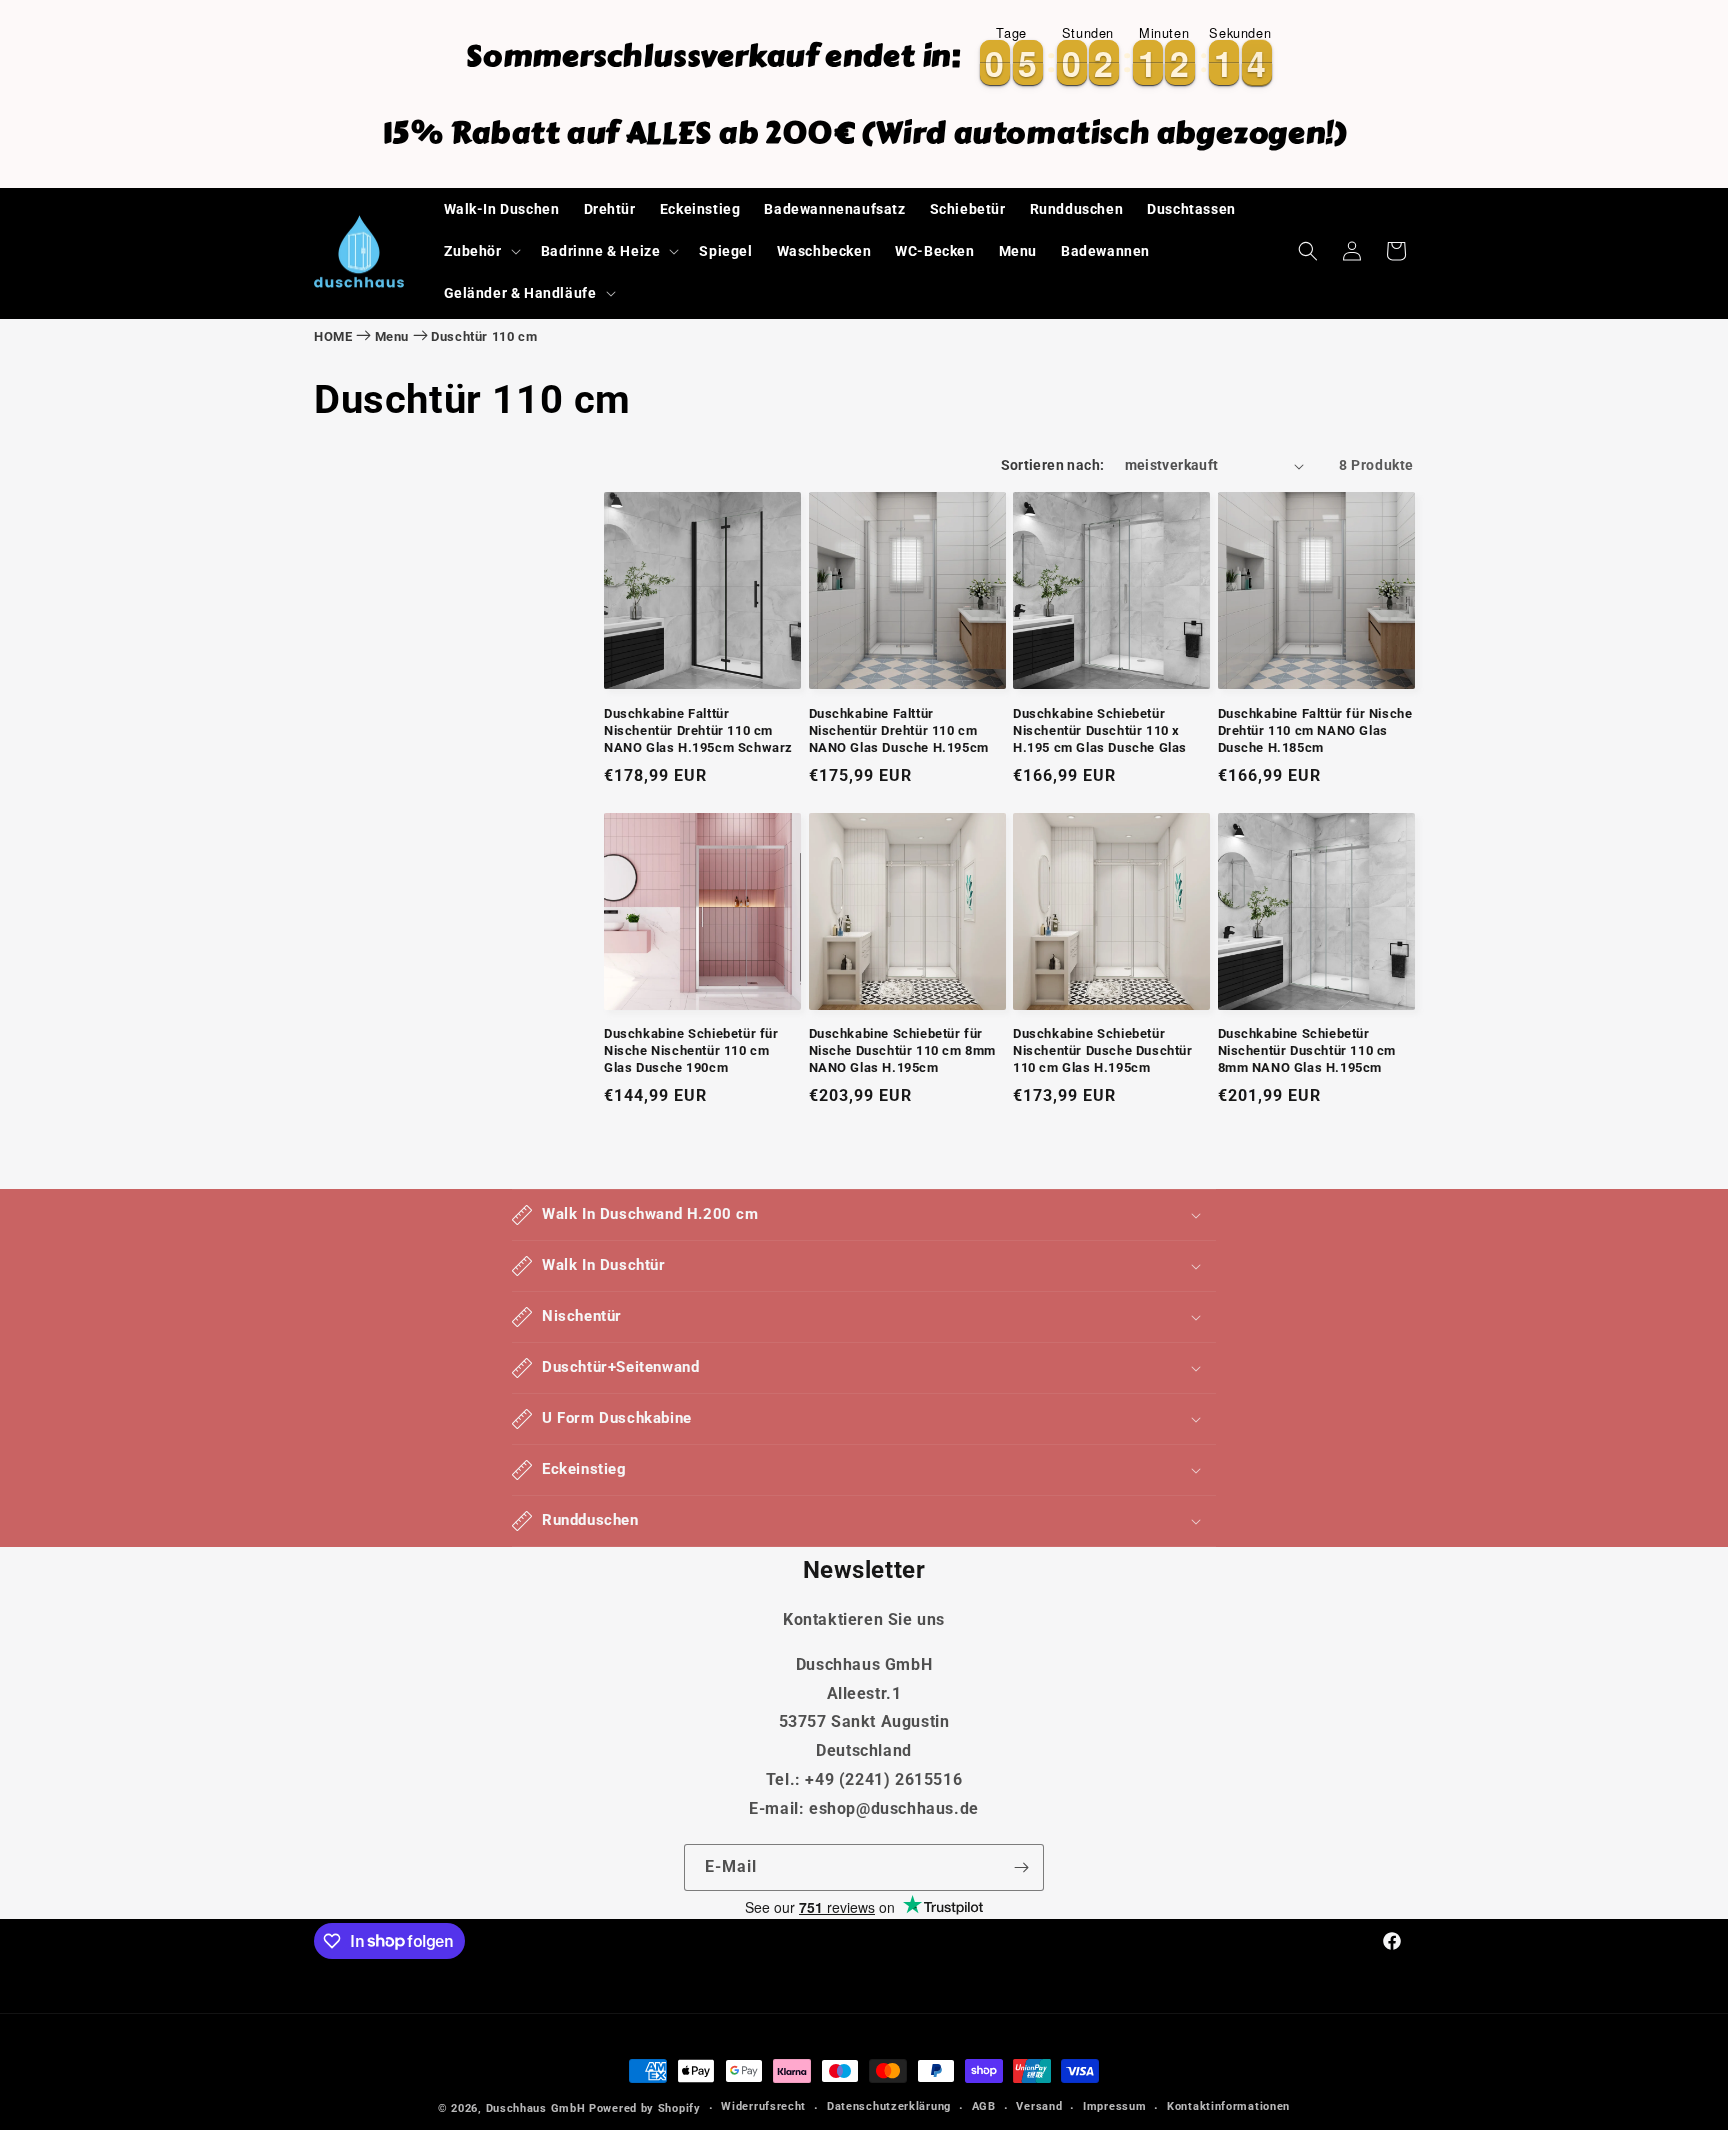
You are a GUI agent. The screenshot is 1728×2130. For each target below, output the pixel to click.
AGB (984, 2106)
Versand (1039, 2106)
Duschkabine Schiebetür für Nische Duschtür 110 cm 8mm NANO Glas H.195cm (903, 1050)
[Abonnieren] (1021, 1867)
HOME (333, 336)
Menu (392, 336)
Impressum (1114, 2106)
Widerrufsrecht (763, 2106)
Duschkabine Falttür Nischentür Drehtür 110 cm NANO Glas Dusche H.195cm (899, 730)
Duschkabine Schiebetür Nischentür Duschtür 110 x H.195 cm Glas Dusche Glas (1100, 730)
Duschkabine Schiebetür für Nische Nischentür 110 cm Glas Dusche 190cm (691, 1050)
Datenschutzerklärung (889, 2106)
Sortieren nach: (1053, 465)
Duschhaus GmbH (536, 2108)
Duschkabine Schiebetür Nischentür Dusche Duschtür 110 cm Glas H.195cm (1103, 1050)
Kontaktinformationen (1228, 2106)
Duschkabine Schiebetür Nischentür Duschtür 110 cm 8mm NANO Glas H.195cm (1307, 1050)
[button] (480, 251)
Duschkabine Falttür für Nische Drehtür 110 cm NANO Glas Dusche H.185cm (1315, 730)
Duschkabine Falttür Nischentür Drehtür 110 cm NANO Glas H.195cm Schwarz (698, 730)
